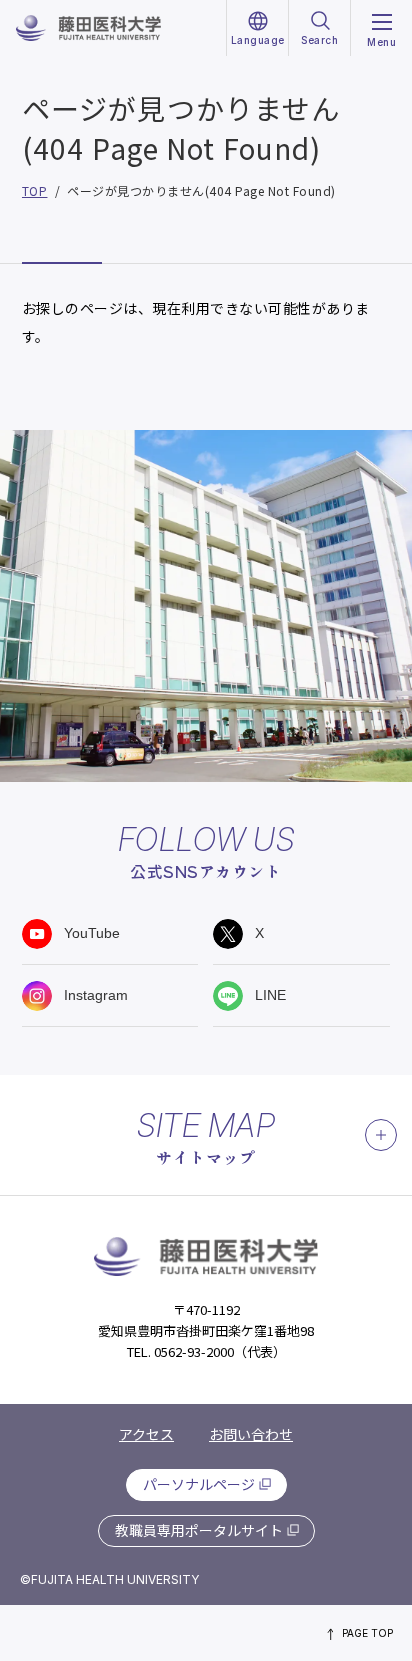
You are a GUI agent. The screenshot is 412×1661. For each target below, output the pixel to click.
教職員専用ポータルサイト (199, 1530)
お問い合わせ (251, 1434)
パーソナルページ (199, 1484)
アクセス (146, 1434)
